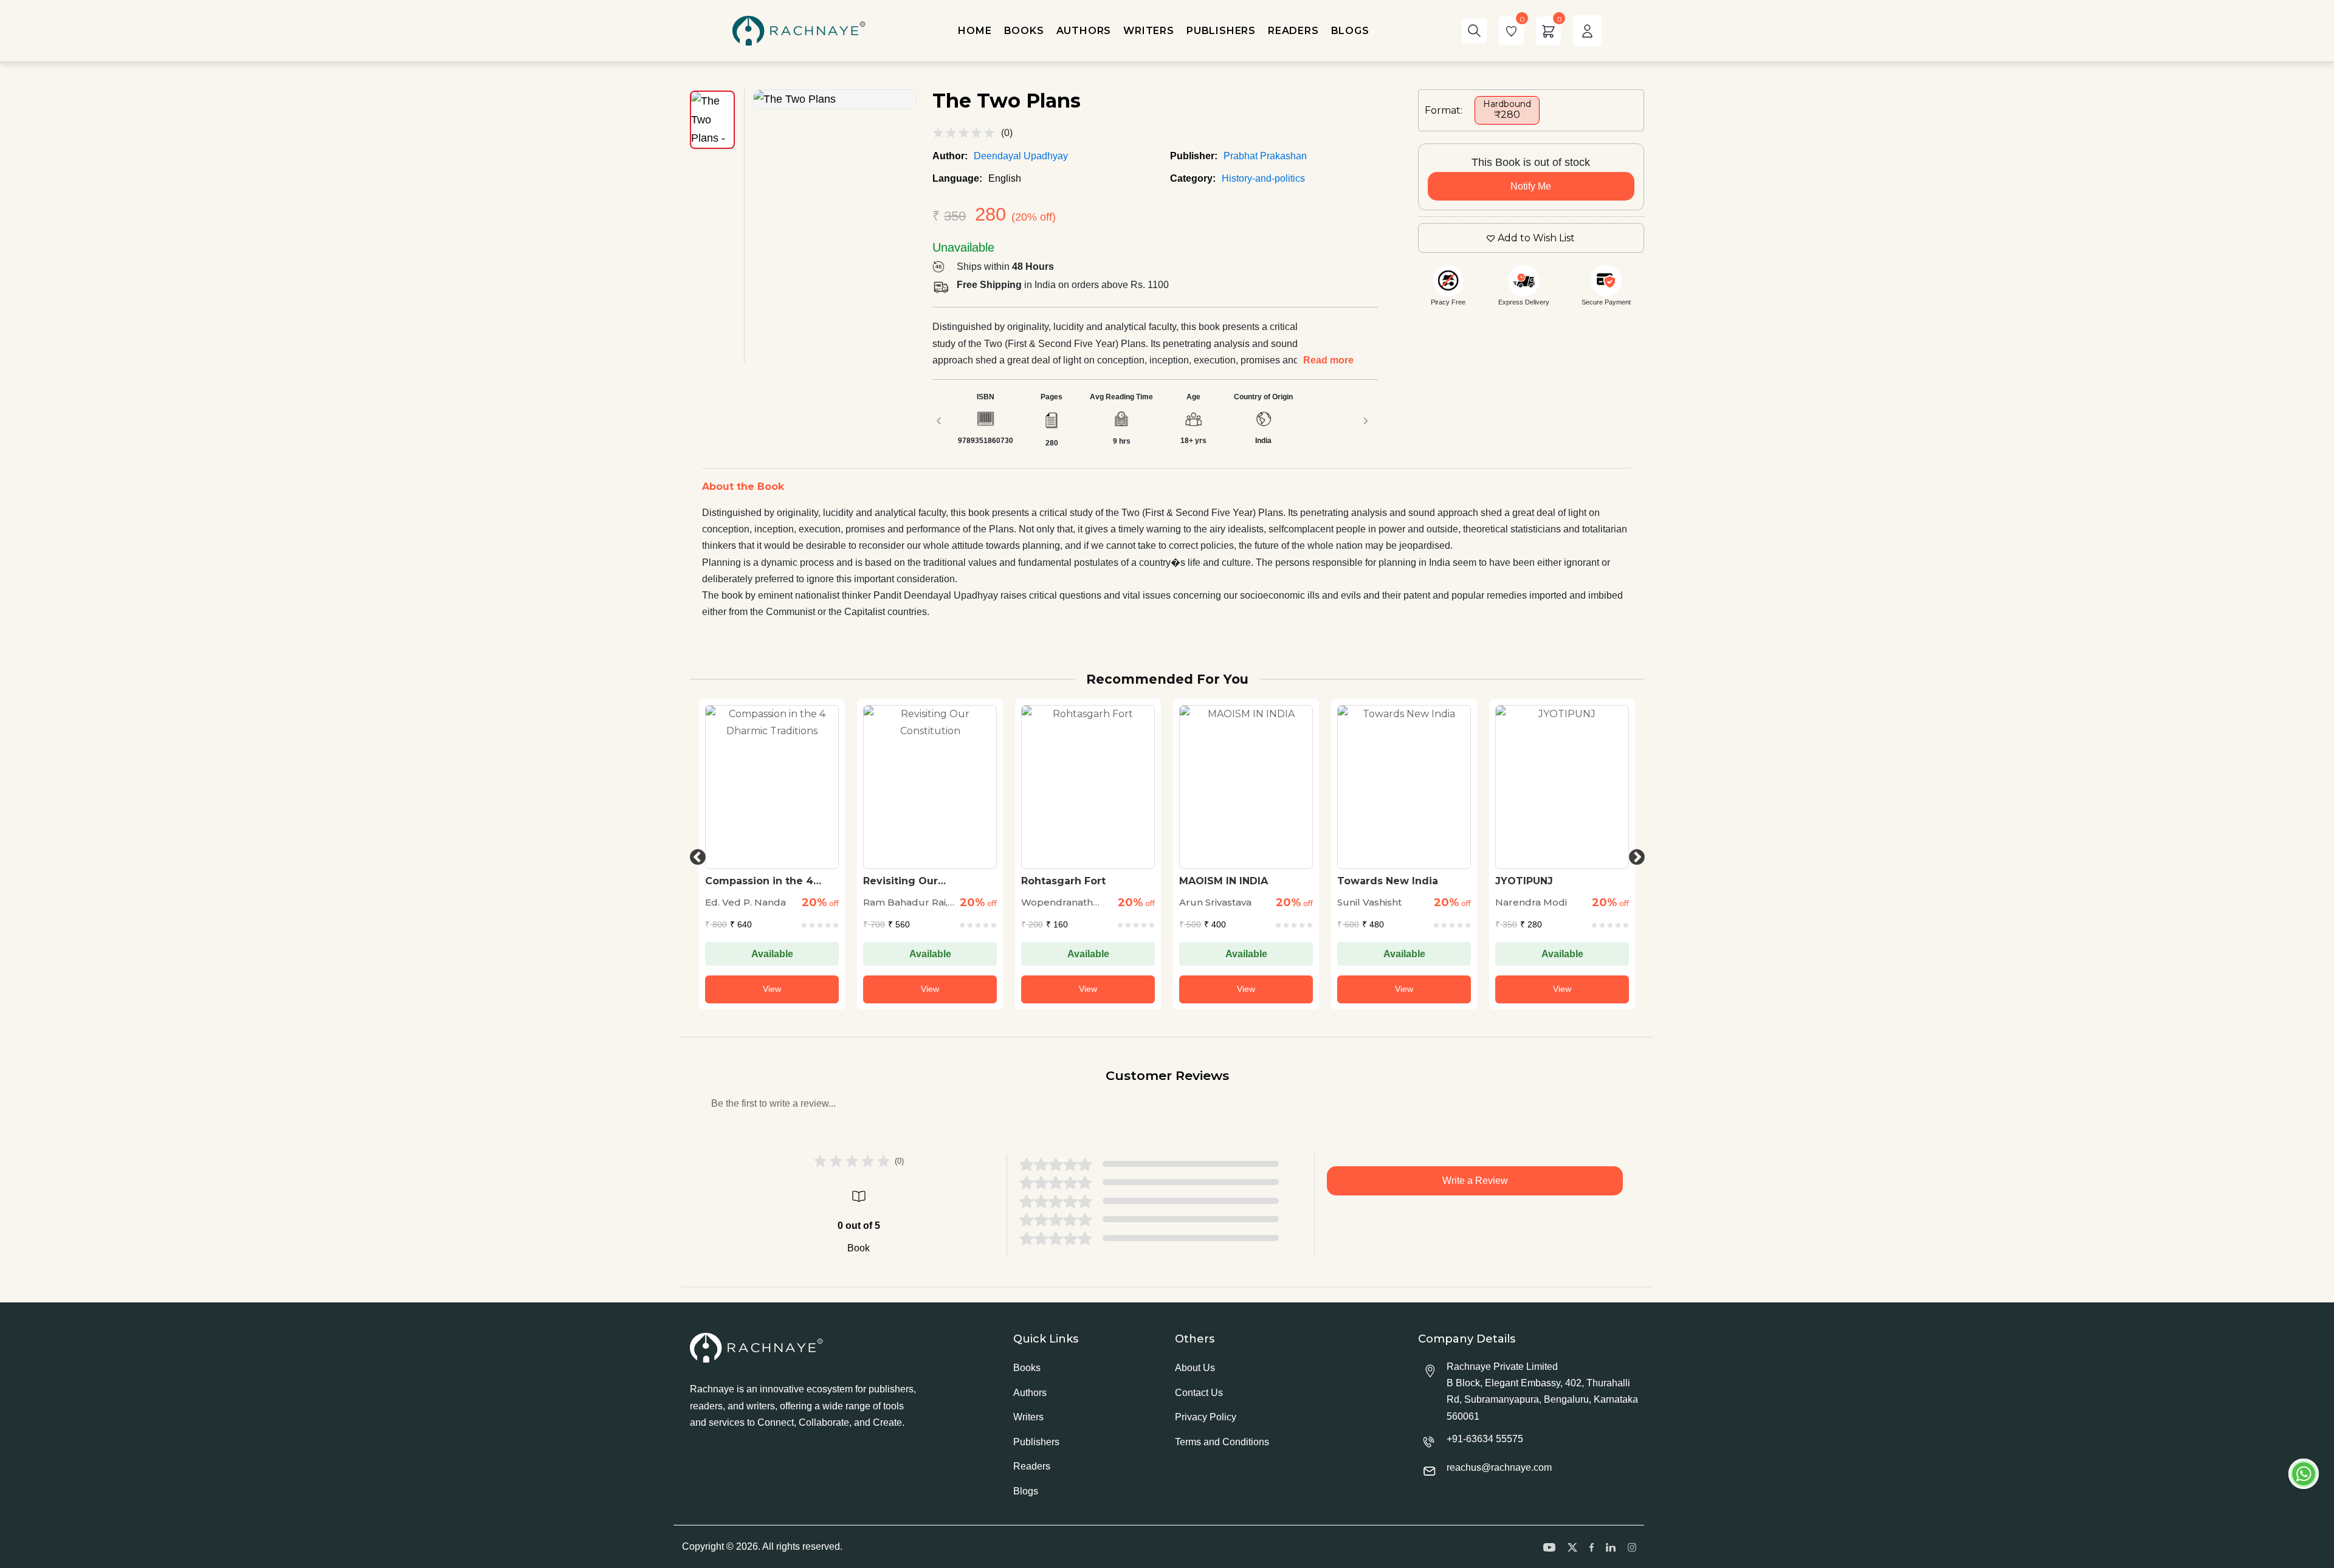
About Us (1195, 1368)
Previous (695, 854)
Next (1634, 854)
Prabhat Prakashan (1265, 156)
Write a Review (1475, 1181)
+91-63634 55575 (1485, 1439)
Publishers (1036, 1442)
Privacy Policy (1206, 1417)
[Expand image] (835, 99)
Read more (1328, 360)
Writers (1028, 1417)
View (772, 989)
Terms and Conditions (1222, 1442)
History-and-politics (1263, 178)
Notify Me (1531, 186)
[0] (1511, 31)
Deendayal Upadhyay (1021, 156)
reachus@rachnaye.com (1499, 1467)
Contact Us (1199, 1393)
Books (1027, 1368)
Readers (1032, 1466)
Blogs (1026, 1491)
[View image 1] (712, 120)
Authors (1030, 1393)
